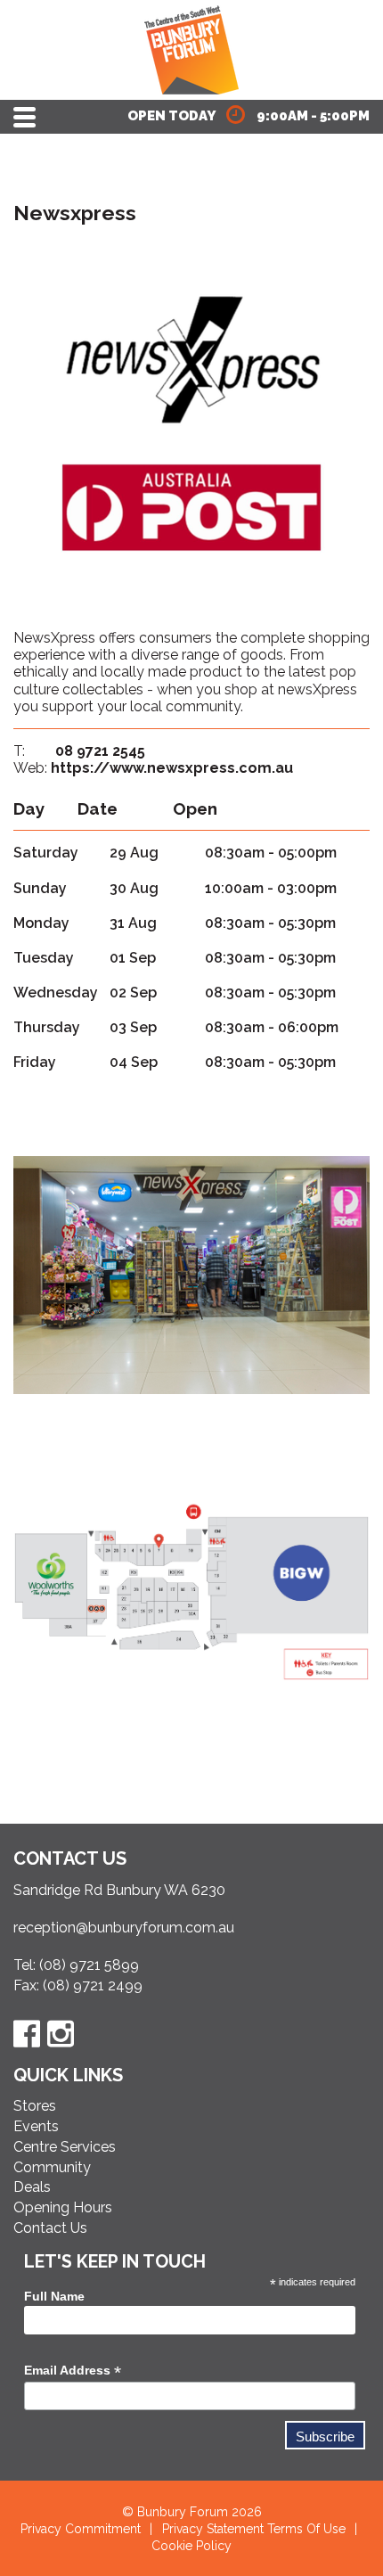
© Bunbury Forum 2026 (192, 2512)
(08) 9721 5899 (89, 1965)
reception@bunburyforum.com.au (124, 1928)
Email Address (73, 2371)
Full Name (54, 2296)
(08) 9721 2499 (93, 1985)
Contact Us (50, 2228)
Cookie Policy (191, 2546)
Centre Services (65, 2147)
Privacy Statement (213, 2529)
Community (52, 2167)
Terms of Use (306, 2529)
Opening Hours (63, 2207)
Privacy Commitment (81, 2529)
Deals (32, 2187)
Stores (35, 2106)
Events (36, 2126)
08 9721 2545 (100, 751)
